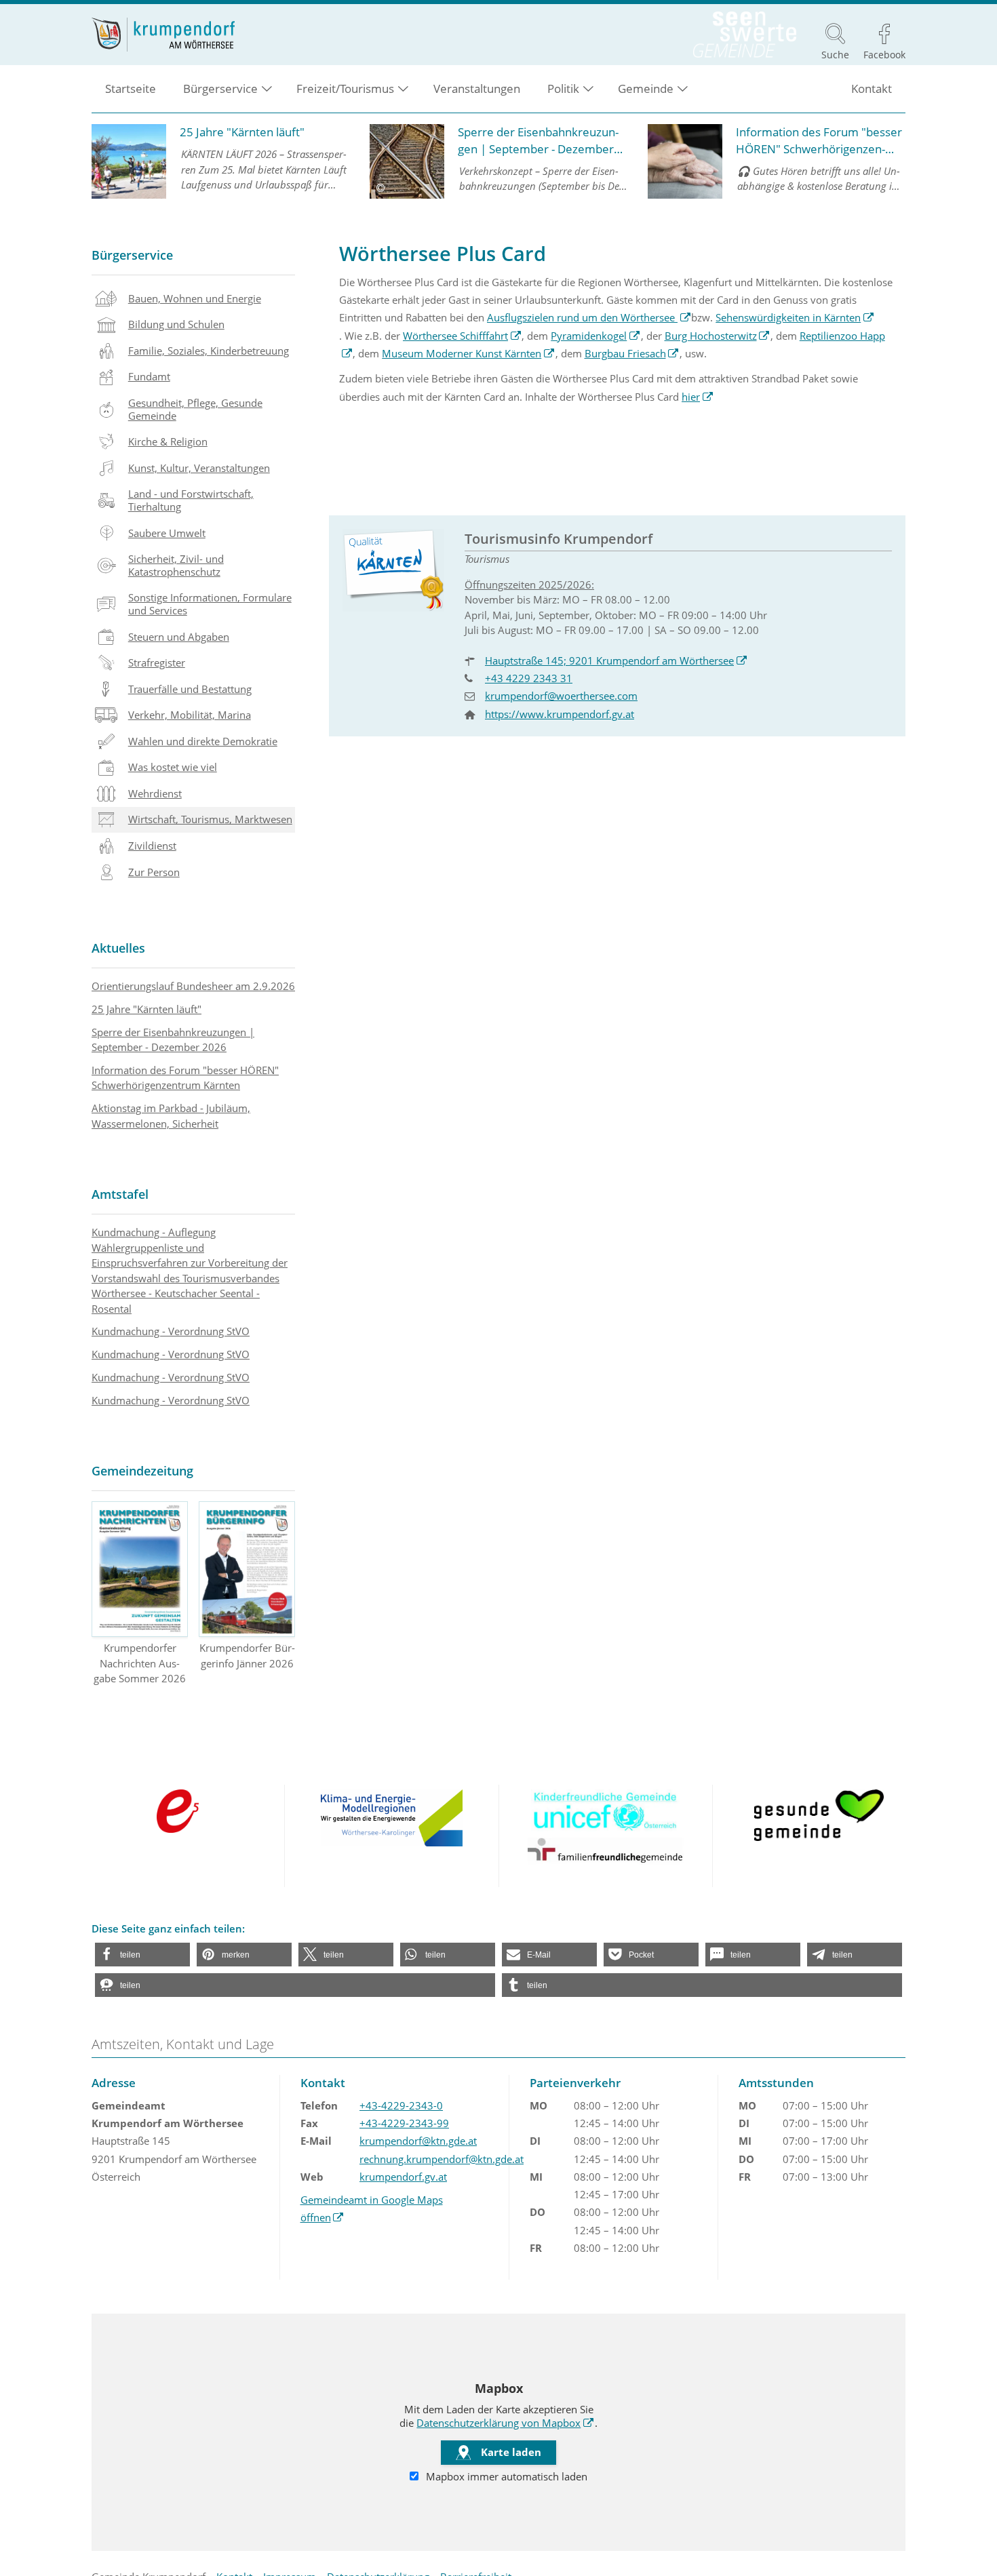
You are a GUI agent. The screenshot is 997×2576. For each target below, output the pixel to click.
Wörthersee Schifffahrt (462, 336)
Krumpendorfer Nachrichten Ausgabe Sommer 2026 (140, 1663)
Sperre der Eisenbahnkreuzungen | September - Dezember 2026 (173, 1040)
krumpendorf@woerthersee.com (561, 696)
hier (698, 397)
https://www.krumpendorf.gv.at (560, 714)
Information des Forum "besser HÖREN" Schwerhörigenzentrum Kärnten (185, 1078)
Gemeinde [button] (646, 88)
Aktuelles (118, 948)
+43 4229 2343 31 (529, 678)
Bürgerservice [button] (220, 88)
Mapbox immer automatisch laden (505, 2476)
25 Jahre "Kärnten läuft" (146, 1009)
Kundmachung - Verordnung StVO (171, 1331)
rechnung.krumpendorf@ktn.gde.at (442, 2159)
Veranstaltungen (477, 88)
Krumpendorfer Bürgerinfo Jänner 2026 (247, 1656)
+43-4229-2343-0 (401, 2105)
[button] (142, 1955)
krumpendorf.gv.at (403, 2177)
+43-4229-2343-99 (404, 2123)
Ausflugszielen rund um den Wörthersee (589, 317)
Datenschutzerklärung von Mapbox (505, 2423)
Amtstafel (120, 1194)
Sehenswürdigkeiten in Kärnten (795, 317)
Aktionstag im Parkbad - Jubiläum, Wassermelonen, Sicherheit (171, 1116)
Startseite (131, 88)
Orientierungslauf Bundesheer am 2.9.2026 (193, 986)
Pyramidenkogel (595, 336)
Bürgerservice (132, 255)
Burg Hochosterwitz (718, 336)
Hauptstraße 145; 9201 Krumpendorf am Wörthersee (616, 660)
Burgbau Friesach (632, 353)
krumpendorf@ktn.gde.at (418, 2141)
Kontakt (872, 88)
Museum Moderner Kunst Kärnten (468, 353)
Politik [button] (563, 88)
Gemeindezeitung (142, 1471)
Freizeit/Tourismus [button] (345, 88)
